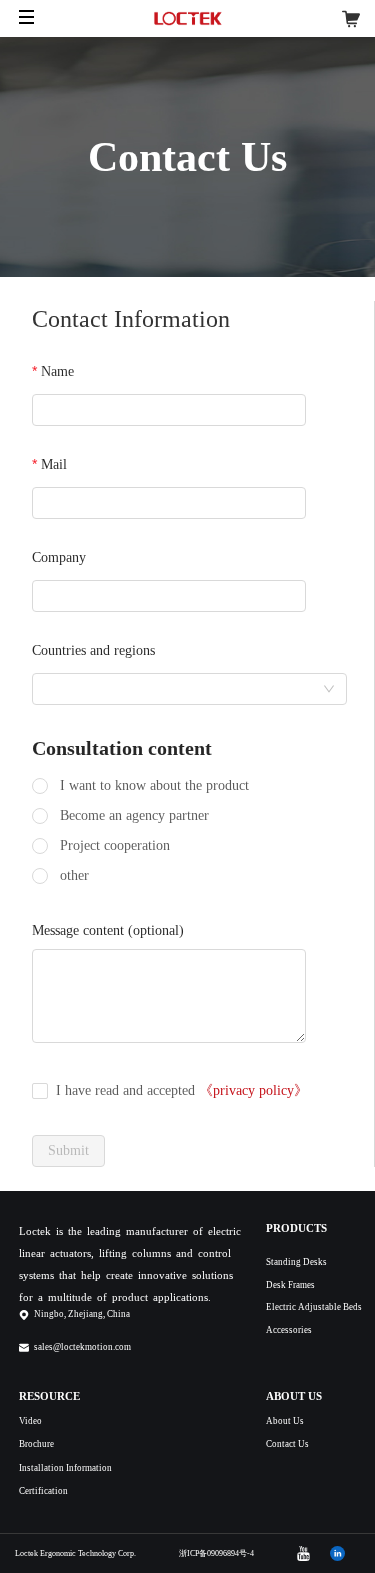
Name (57, 371)
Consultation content (122, 748)
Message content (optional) (108, 930)
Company (59, 557)
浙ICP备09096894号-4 (216, 1553)
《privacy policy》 (253, 1090)
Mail (54, 464)
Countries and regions (93, 650)
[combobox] (189, 689)
